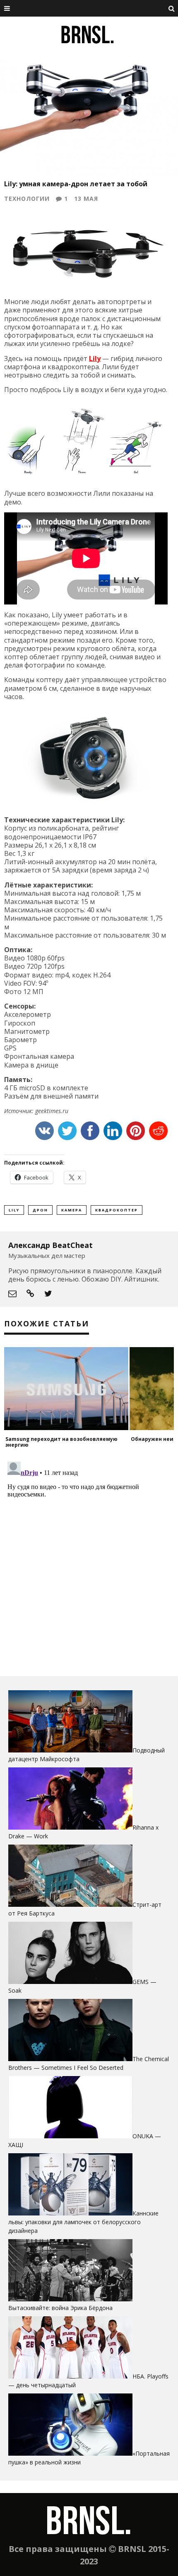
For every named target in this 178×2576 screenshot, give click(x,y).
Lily (95, 358)
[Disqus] (89, 1562)
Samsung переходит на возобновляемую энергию (61, 1442)
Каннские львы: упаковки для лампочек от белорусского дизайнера (83, 2222)
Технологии (27, 199)
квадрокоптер (117, 1210)
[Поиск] (172, 8)
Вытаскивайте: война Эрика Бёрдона (60, 2308)
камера (72, 1210)
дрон (40, 1210)
